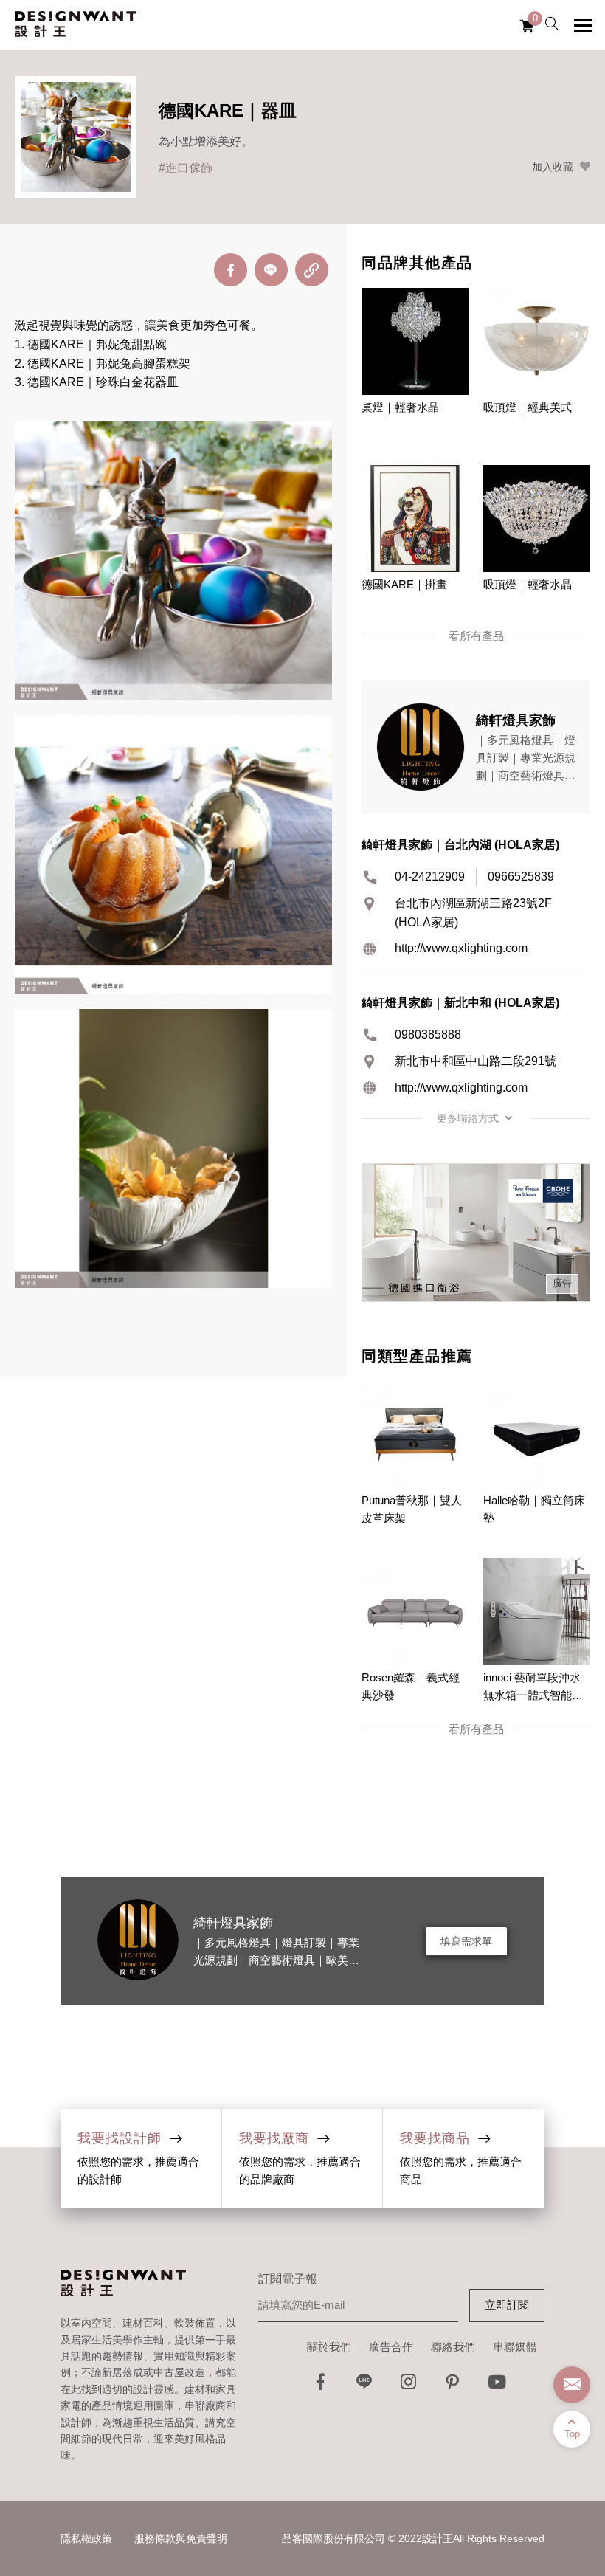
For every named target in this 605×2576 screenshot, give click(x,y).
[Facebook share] (231, 270)
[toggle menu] (583, 25)
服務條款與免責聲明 (181, 2538)
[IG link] (409, 2386)
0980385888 (428, 1034)
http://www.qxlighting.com (461, 948)
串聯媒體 (515, 2347)
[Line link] (364, 2386)
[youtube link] (497, 2386)
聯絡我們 (453, 2347)
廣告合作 (391, 2347)
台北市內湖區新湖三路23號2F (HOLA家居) (473, 913)
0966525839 (521, 877)
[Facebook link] (320, 2386)
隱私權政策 (86, 2538)
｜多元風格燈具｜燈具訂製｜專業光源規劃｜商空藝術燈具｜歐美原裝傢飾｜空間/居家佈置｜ (276, 1960)
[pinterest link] (453, 2386)
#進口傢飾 (186, 168)
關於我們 (329, 2347)
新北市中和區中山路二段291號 (476, 1061)
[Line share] (271, 270)
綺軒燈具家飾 (233, 1923)
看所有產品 (476, 636)
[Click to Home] (76, 25)
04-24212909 (430, 877)
